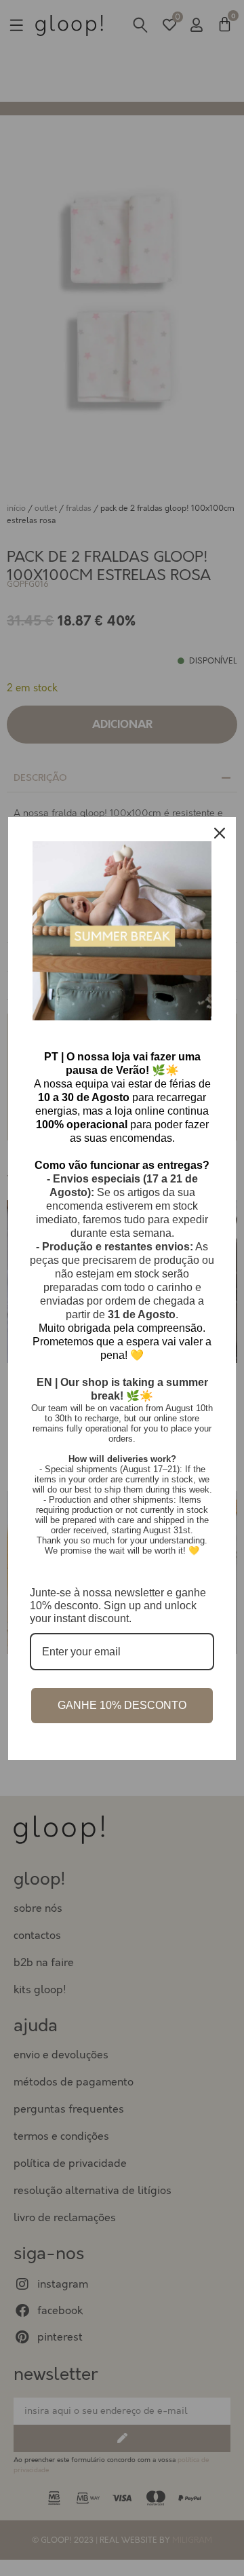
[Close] (220, 833)
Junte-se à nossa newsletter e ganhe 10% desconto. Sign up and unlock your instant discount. (118, 1606)
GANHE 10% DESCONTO (122, 1705)
